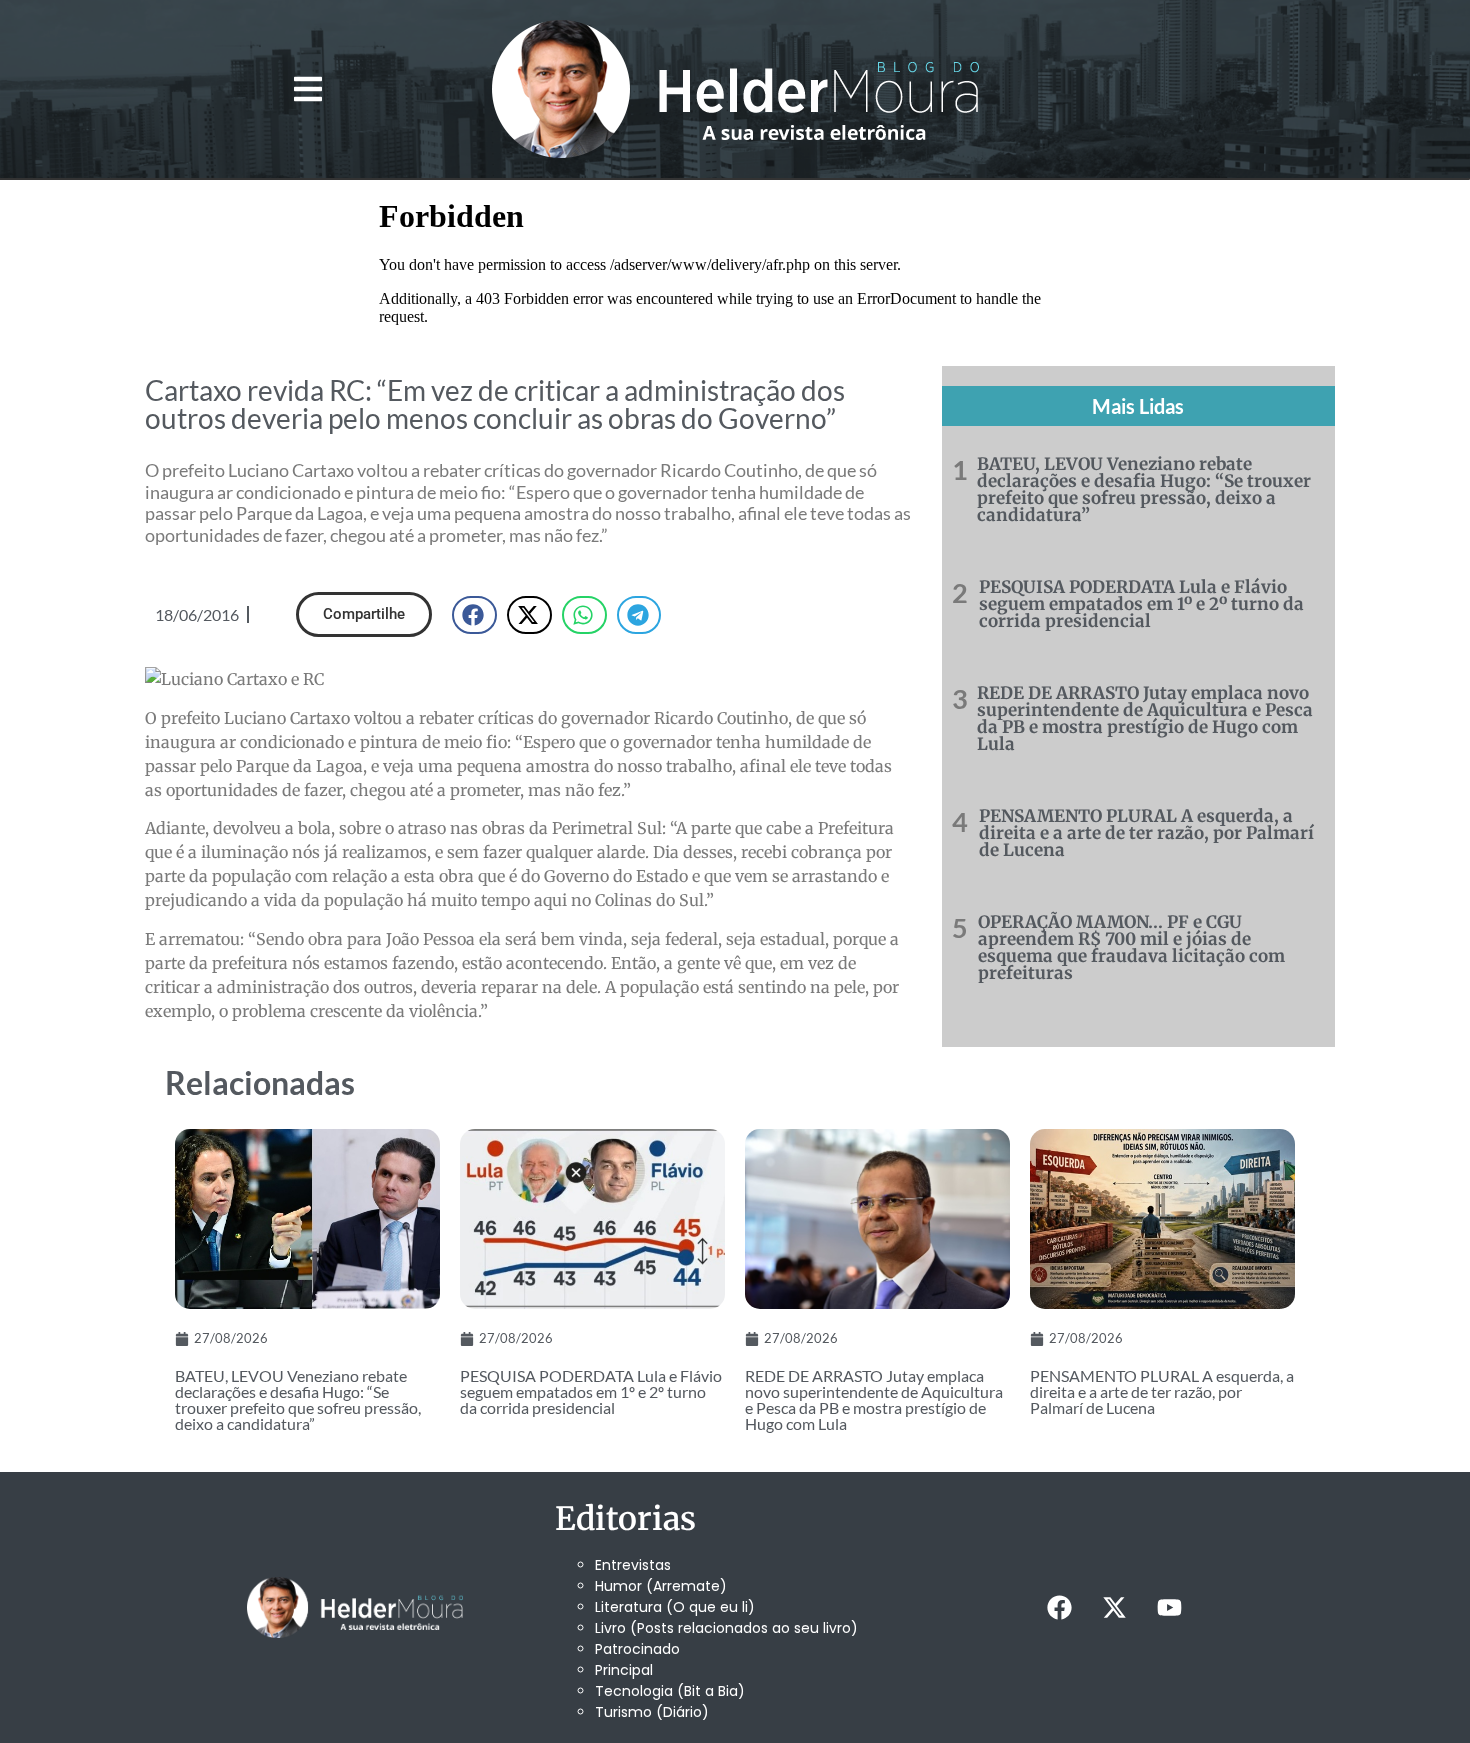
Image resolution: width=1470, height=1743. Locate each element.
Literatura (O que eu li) (675, 1607)
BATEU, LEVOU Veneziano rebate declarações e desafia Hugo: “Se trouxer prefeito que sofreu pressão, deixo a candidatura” (1144, 489)
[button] (307, 89)
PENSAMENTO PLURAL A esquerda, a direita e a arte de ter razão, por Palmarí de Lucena (1146, 833)
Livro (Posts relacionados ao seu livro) (726, 1628)
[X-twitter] (1114, 1608)
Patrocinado (637, 1649)
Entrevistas (633, 1565)
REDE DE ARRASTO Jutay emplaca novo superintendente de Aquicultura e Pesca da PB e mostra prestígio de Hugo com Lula (1145, 718)
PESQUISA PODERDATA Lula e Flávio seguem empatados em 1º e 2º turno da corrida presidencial (1141, 604)
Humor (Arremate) (661, 1586)
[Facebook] (1059, 1608)
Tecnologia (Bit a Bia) (670, 1691)
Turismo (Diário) (652, 1712)
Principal (624, 1670)
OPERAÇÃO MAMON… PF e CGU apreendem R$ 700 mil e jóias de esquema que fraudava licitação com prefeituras (1131, 947)
